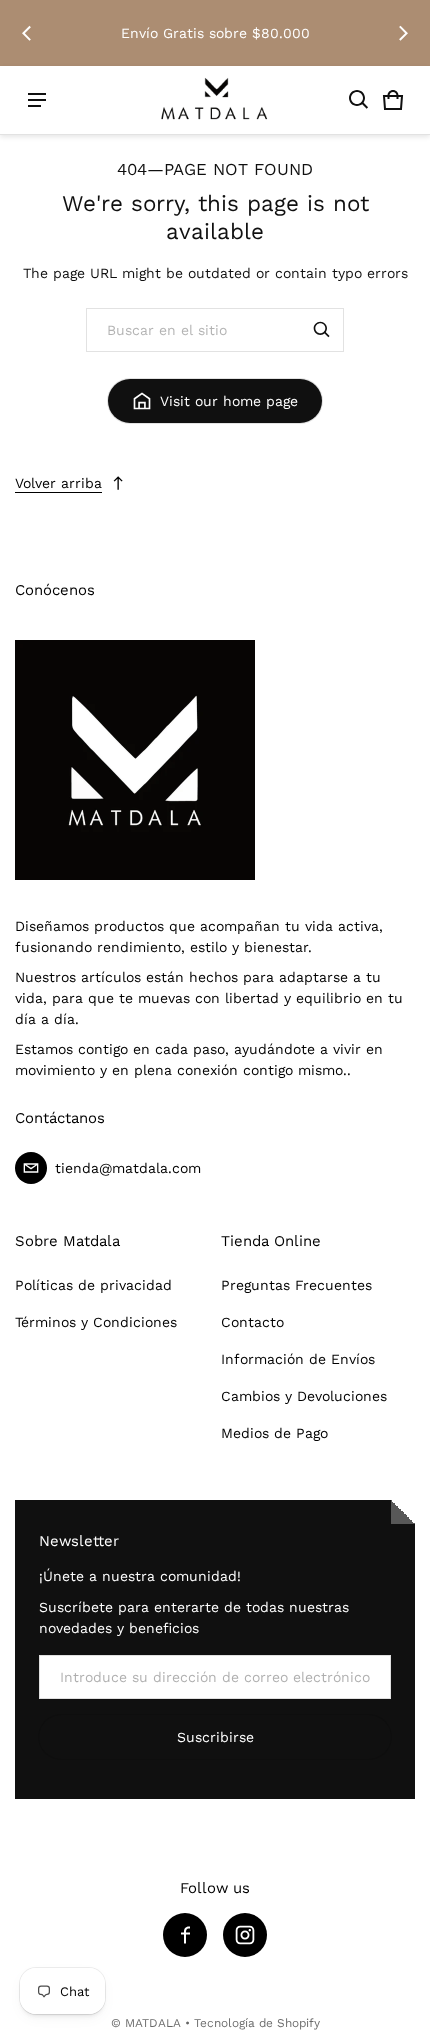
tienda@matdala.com (128, 1168)
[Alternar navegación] (37, 100)
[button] (359, 100)
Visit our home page (229, 401)
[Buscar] (322, 330)
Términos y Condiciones (96, 1322)
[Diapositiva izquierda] (27, 33)
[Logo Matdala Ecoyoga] (215, 100)
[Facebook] (185, 1935)
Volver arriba (58, 483)
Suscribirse (215, 1737)
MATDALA (153, 2023)
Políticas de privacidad (93, 1285)
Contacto (252, 1322)
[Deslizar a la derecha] (403, 33)
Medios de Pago (274, 1433)
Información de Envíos (298, 1359)
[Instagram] (245, 1935)
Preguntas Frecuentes (296, 1285)
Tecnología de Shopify (257, 2023)
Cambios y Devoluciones (304, 1396)
